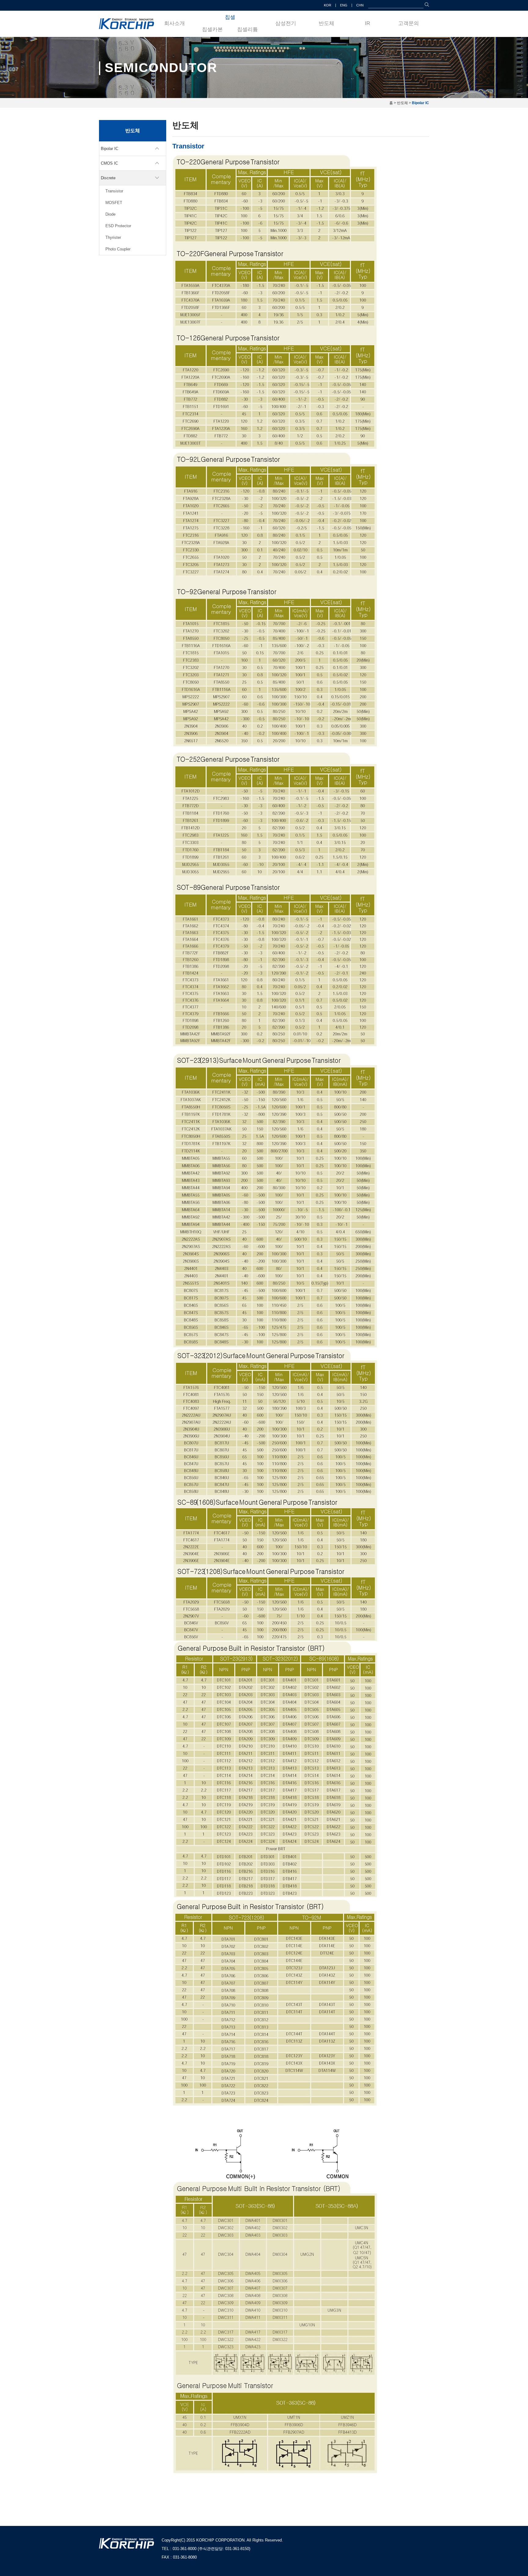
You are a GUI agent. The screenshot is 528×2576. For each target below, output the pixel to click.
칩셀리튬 (248, 29)
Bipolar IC (110, 149)
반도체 (326, 23)
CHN (360, 5)
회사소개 (174, 23)
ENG (344, 5)
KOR (328, 5)
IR (367, 23)
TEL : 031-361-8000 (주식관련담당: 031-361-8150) (206, 2549)
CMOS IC (109, 163)
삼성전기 (286, 23)
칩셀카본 (212, 29)
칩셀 (230, 17)
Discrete (108, 178)
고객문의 (409, 23)
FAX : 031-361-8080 (179, 2557)
